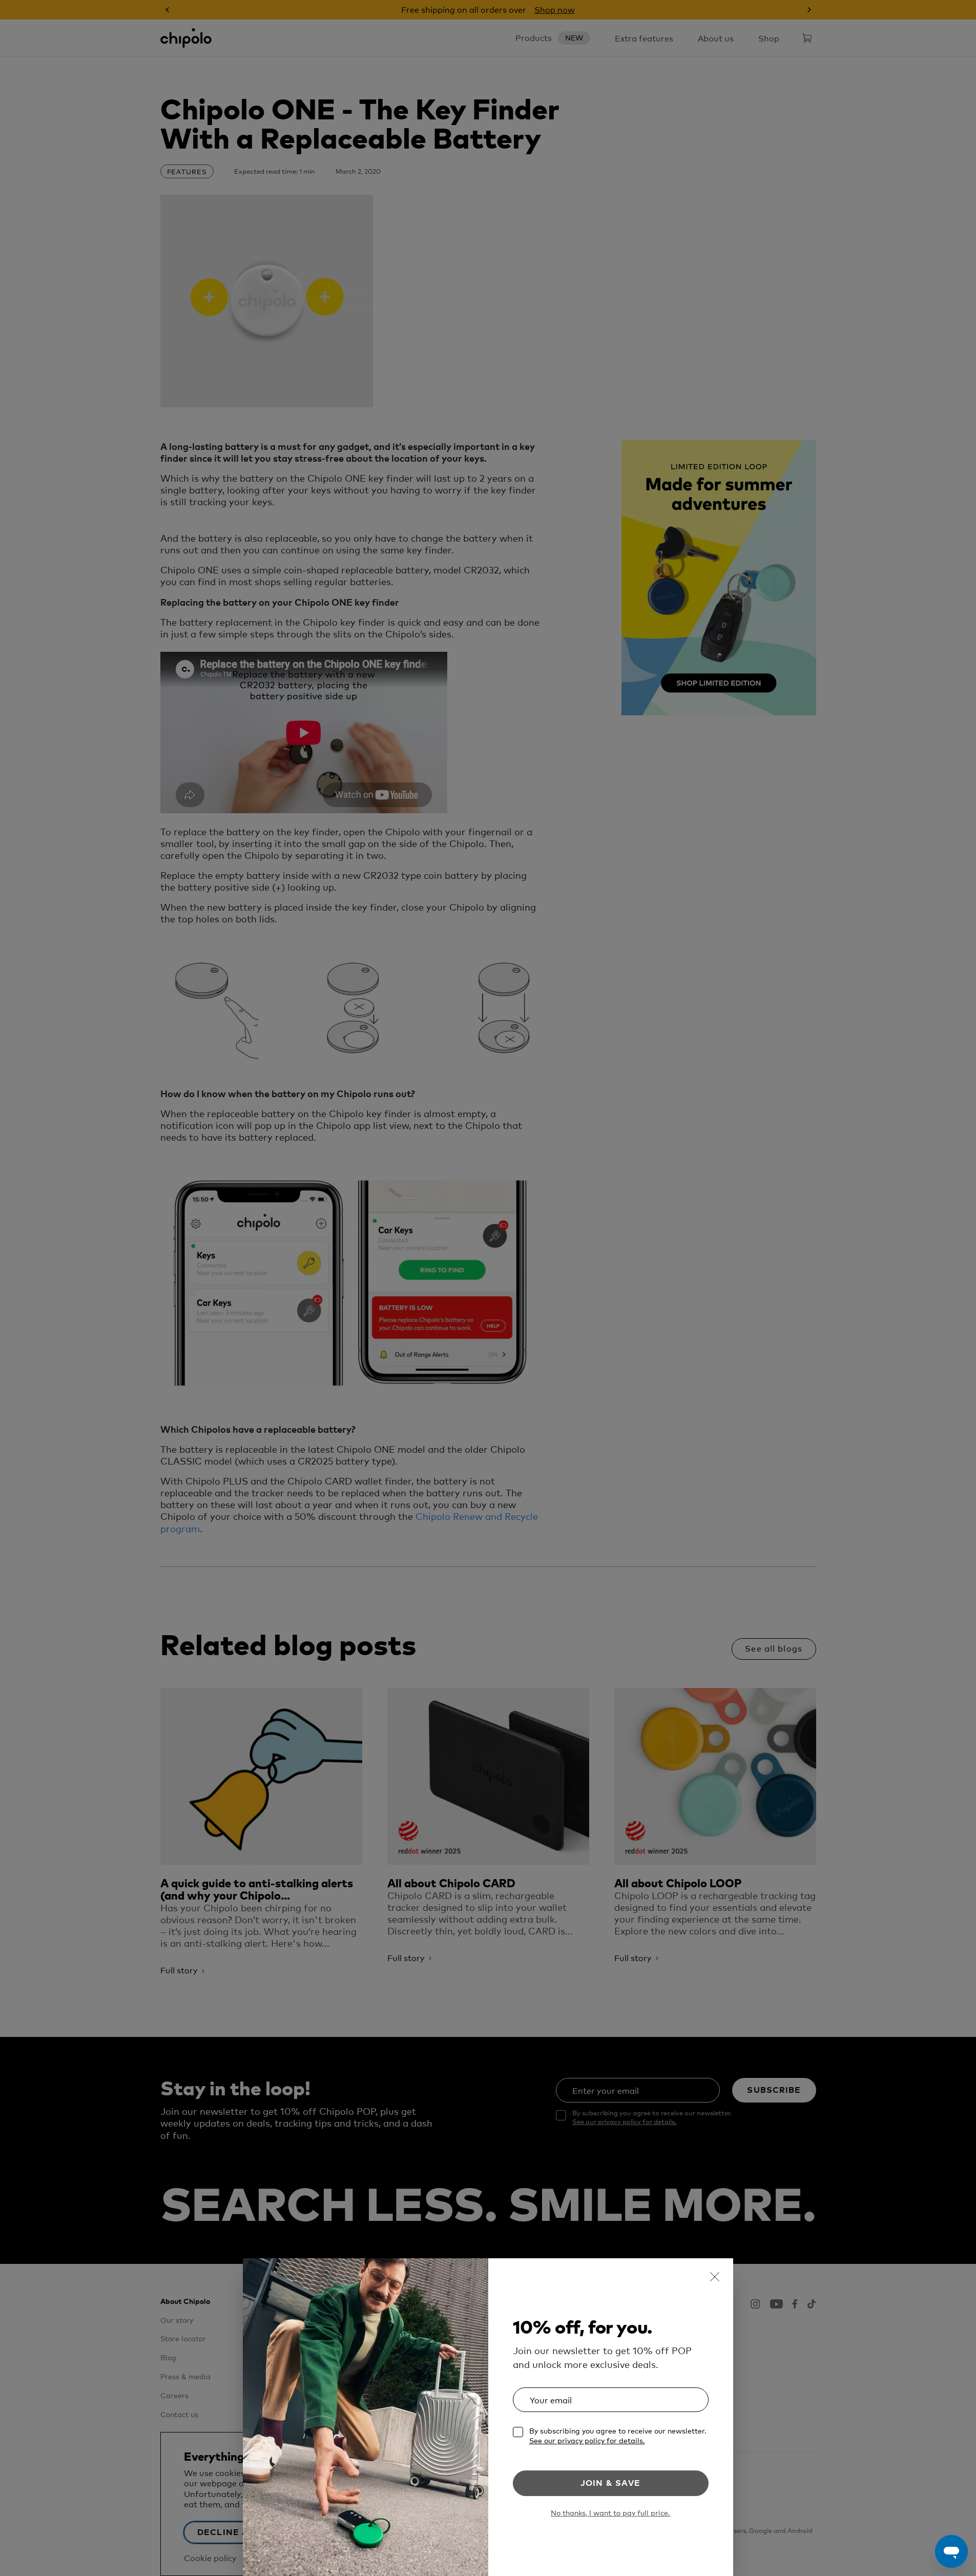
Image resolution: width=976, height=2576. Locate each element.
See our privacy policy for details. (587, 2440)
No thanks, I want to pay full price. (610, 2513)
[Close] (715, 2277)
